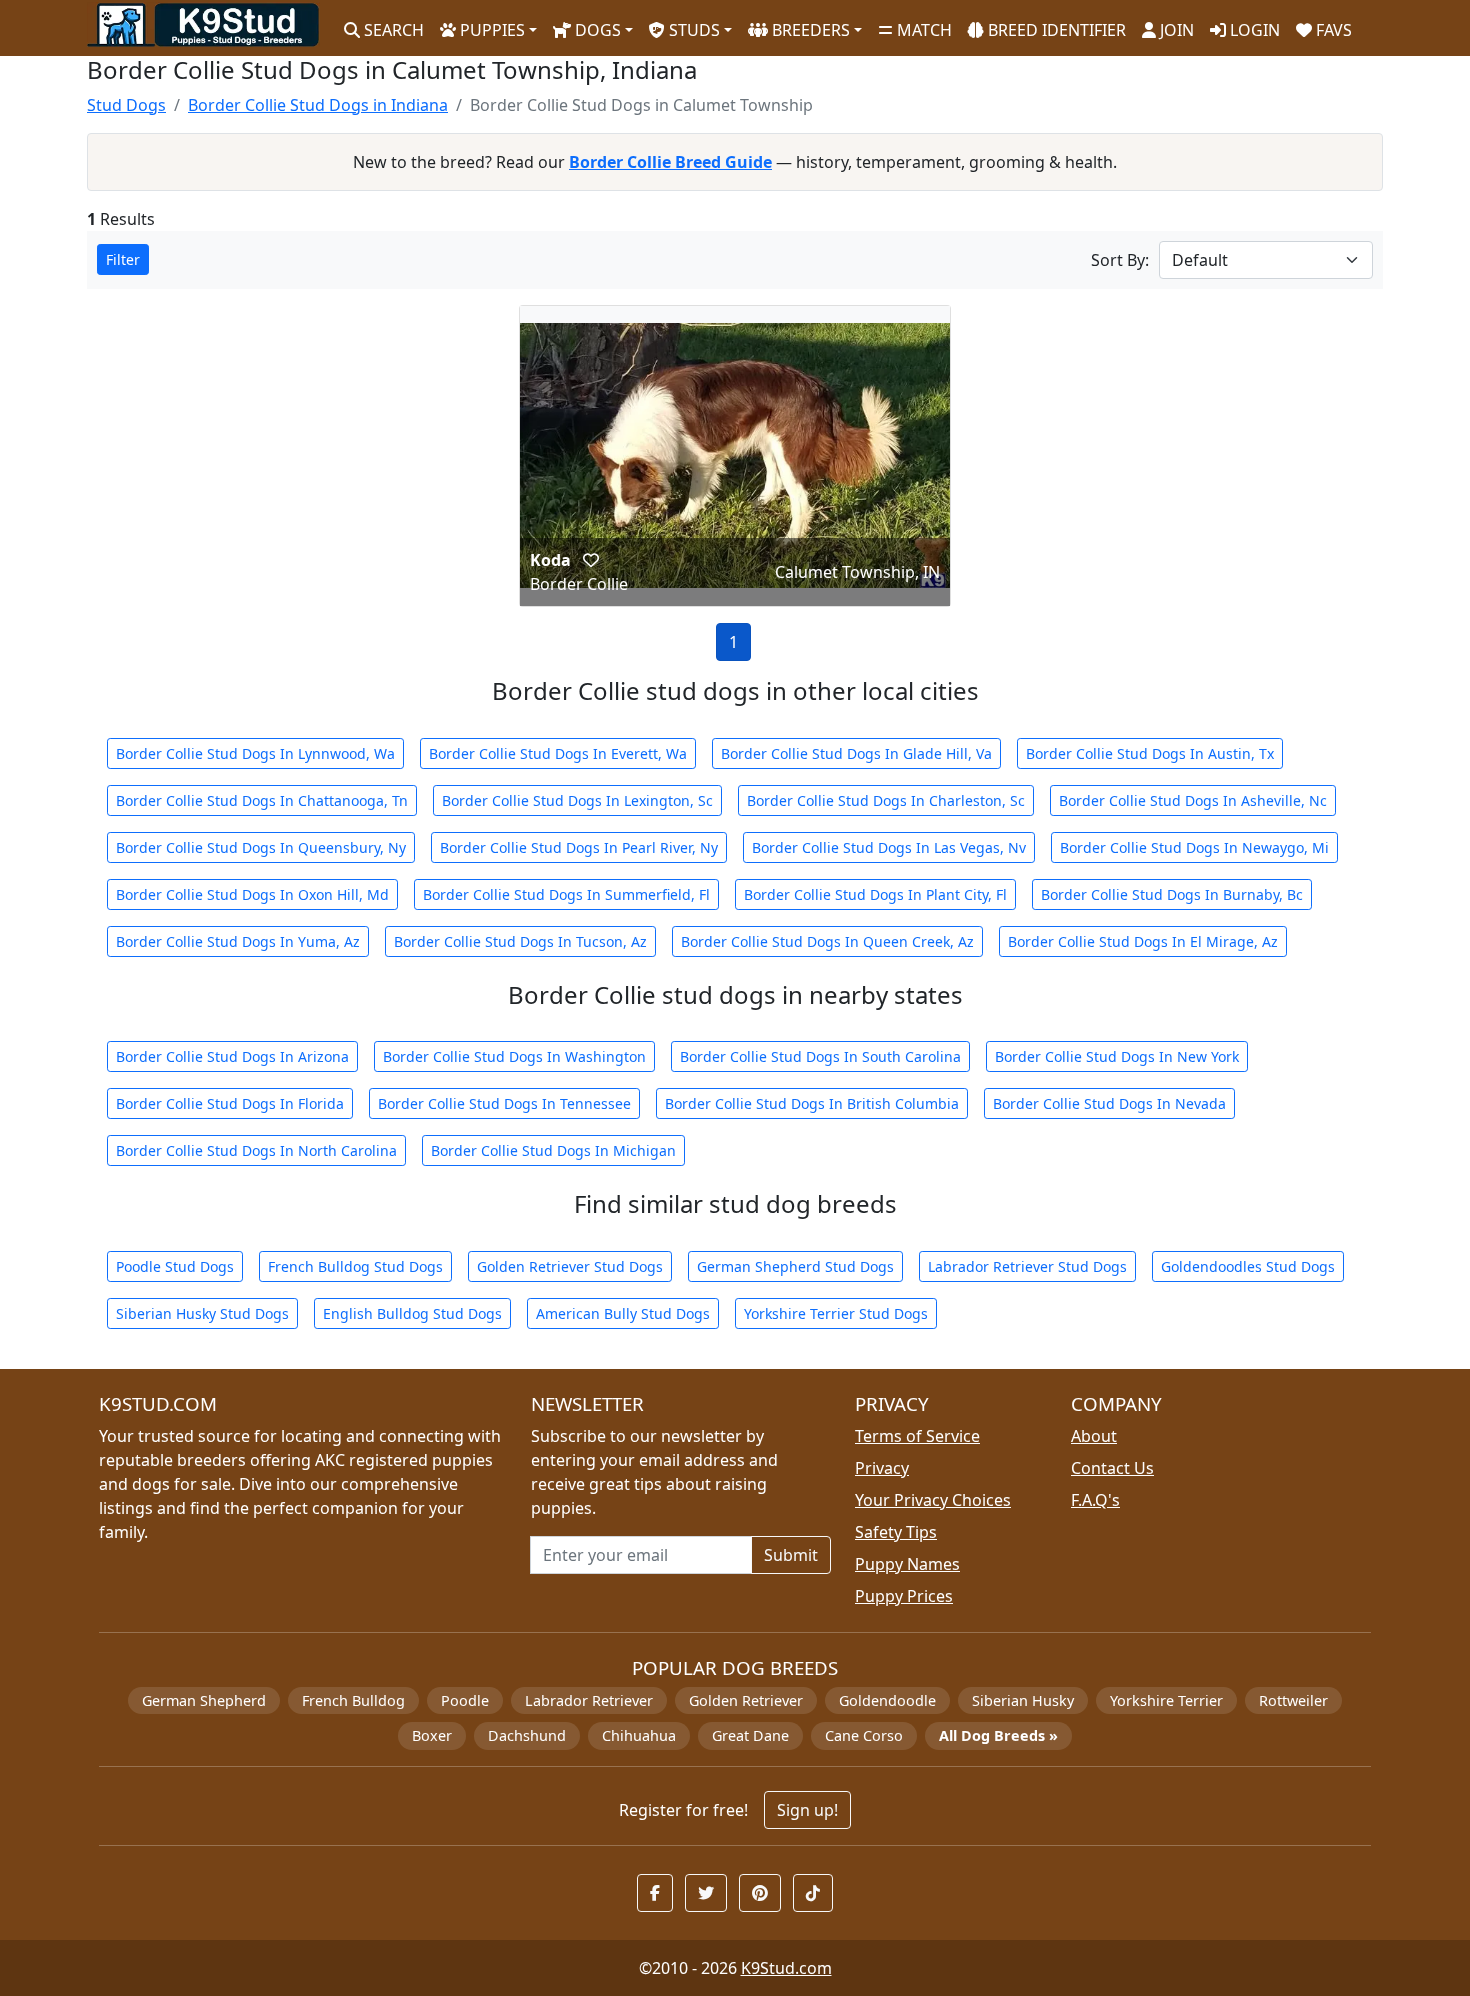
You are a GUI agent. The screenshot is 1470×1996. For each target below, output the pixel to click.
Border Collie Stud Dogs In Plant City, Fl (875, 894)
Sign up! (807, 1810)
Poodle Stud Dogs (175, 1266)
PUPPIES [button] (490, 30)
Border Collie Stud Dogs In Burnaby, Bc (1172, 894)
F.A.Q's (1095, 1500)
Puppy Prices (904, 1596)
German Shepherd (204, 1700)
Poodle (465, 1700)
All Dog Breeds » (998, 1735)
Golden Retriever (746, 1700)
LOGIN (1253, 30)
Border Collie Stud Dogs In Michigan (553, 1150)
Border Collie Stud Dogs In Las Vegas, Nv (889, 847)
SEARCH (392, 30)
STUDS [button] (692, 30)
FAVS (1332, 30)
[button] (591, 560)
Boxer (432, 1735)
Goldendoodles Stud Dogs (1248, 1266)
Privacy (882, 1468)
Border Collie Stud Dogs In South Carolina (820, 1056)
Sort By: (1120, 260)
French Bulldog (353, 1700)
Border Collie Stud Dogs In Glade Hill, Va (856, 753)
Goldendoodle (887, 1700)
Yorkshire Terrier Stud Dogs (836, 1313)
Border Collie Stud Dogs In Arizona (232, 1056)
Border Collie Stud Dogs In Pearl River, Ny (579, 847)
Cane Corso (864, 1735)
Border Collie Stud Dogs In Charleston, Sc (886, 800)
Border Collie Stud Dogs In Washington (514, 1056)
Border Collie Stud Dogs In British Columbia (812, 1103)
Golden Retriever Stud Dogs (570, 1266)
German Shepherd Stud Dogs (795, 1266)
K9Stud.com (786, 1968)
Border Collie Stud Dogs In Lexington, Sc (577, 800)
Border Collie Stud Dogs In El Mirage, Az (1143, 941)
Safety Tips (896, 1532)
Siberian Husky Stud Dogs (202, 1313)
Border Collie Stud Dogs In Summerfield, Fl (566, 894)
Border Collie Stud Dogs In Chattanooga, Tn (262, 800)
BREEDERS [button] (809, 30)
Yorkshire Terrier (1166, 1700)
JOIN (1175, 30)
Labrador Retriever (589, 1700)
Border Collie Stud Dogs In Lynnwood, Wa (255, 753)
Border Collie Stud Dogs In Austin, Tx (1150, 753)
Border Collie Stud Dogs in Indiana (318, 105)
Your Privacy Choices (933, 1500)
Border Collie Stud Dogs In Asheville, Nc (1193, 800)
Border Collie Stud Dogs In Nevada (1109, 1103)
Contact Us (1112, 1468)
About (1094, 1436)
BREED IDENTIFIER (1055, 30)
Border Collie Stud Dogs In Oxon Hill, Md (252, 894)
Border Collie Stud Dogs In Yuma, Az (238, 941)
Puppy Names (907, 1564)
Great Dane (750, 1735)
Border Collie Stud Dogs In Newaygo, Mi (1194, 847)
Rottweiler (1293, 1700)
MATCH (922, 30)
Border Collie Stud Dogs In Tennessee (504, 1103)
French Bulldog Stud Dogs (355, 1266)
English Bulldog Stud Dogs (412, 1313)
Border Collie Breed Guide (670, 162)
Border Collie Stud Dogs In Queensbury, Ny (261, 847)
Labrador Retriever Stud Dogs (1027, 1266)
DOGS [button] (596, 30)
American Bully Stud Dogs (623, 1313)
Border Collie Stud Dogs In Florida (230, 1103)
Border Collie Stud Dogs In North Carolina (256, 1150)
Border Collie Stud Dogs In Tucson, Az (520, 941)
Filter (123, 259)
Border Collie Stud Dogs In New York (1117, 1056)
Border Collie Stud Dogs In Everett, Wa (558, 753)
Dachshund (527, 1735)
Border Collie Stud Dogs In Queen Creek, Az (827, 941)
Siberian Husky (1023, 1700)
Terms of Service (917, 1436)
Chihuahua (639, 1735)
